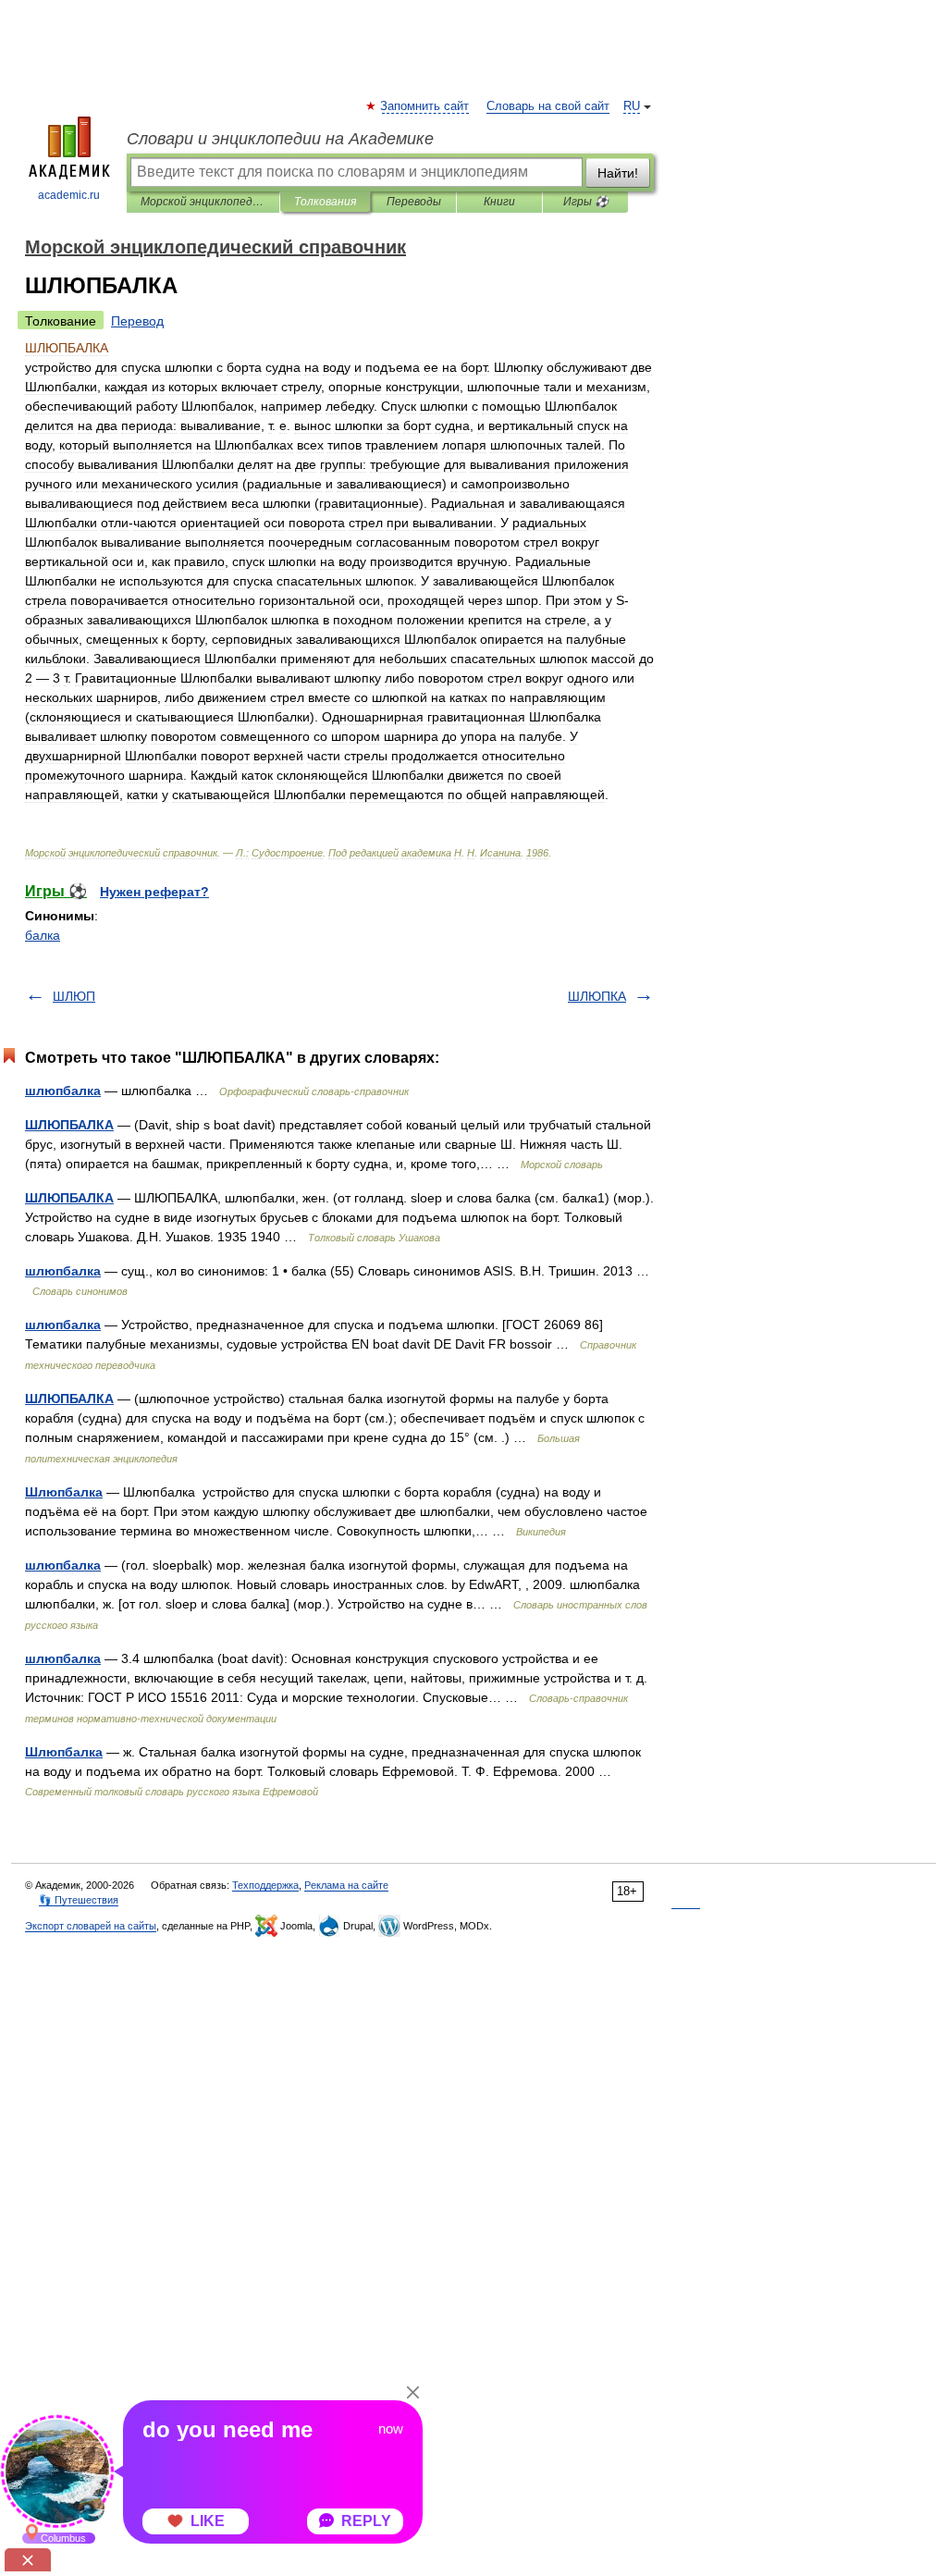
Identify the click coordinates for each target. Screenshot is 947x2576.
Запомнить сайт (425, 106)
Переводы (414, 202)
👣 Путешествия (79, 1900)
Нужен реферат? (154, 892)
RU (632, 106)
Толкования (325, 202)
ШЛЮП (74, 996)
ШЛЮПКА (597, 996)
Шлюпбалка (64, 1492)
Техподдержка (265, 1885)
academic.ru (69, 195)
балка (43, 935)
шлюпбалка (63, 1091)
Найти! (618, 173)
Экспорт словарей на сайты (91, 1926)
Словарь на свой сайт (548, 106)
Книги (499, 202)
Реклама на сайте (346, 1885)
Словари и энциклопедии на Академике (280, 139)
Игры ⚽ (586, 202)
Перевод (137, 321)
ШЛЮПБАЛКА (69, 1125)
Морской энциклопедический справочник (203, 202)
